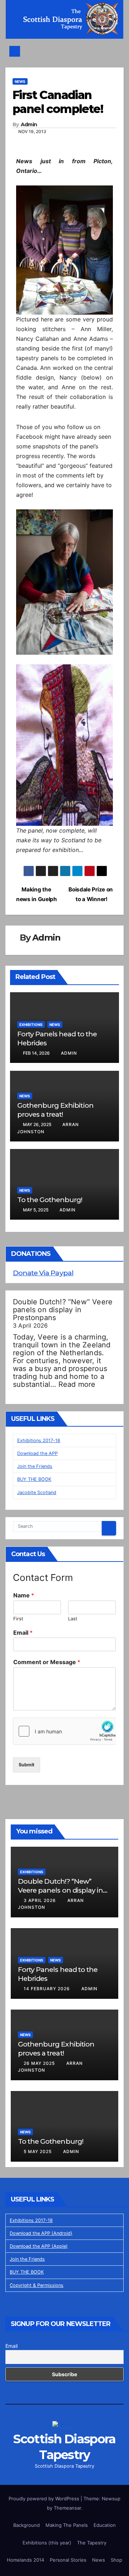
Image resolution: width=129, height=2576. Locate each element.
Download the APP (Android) (41, 2233)
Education (105, 2525)
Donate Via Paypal (43, 1273)
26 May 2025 (40, 2063)
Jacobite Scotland (37, 1492)
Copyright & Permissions (37, 2285)
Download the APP (37, 1453)
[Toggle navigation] (66, 51)
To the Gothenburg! (50, 1200)
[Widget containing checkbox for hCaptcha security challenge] (64, 1731)
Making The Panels (67, 2525)
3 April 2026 (40, 1900)
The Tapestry (92, 2543)
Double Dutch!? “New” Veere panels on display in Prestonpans (63, 1310)
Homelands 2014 (25, 2560)
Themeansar (67, 2508)
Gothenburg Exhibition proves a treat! (55, 1110)
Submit (27, 1765)
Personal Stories (68, 2560)
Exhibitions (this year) (47, 2543)
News (20, 81)
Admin (29, 125)
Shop (116, 2560)
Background (27, 2525)
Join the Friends (35, 1466)
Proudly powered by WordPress (45, 2499)
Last (73, 1619)
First (18, 1619)
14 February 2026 (47, 1989)
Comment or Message (47, 1662)
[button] (115, 51)
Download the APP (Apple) (39, 2246)
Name (24, 1595)
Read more (77, 1384)
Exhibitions (31, 1025)
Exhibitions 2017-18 (39, 1440)
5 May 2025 (38, 2151)
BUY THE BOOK (34, 1479)
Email (23, 1633)
